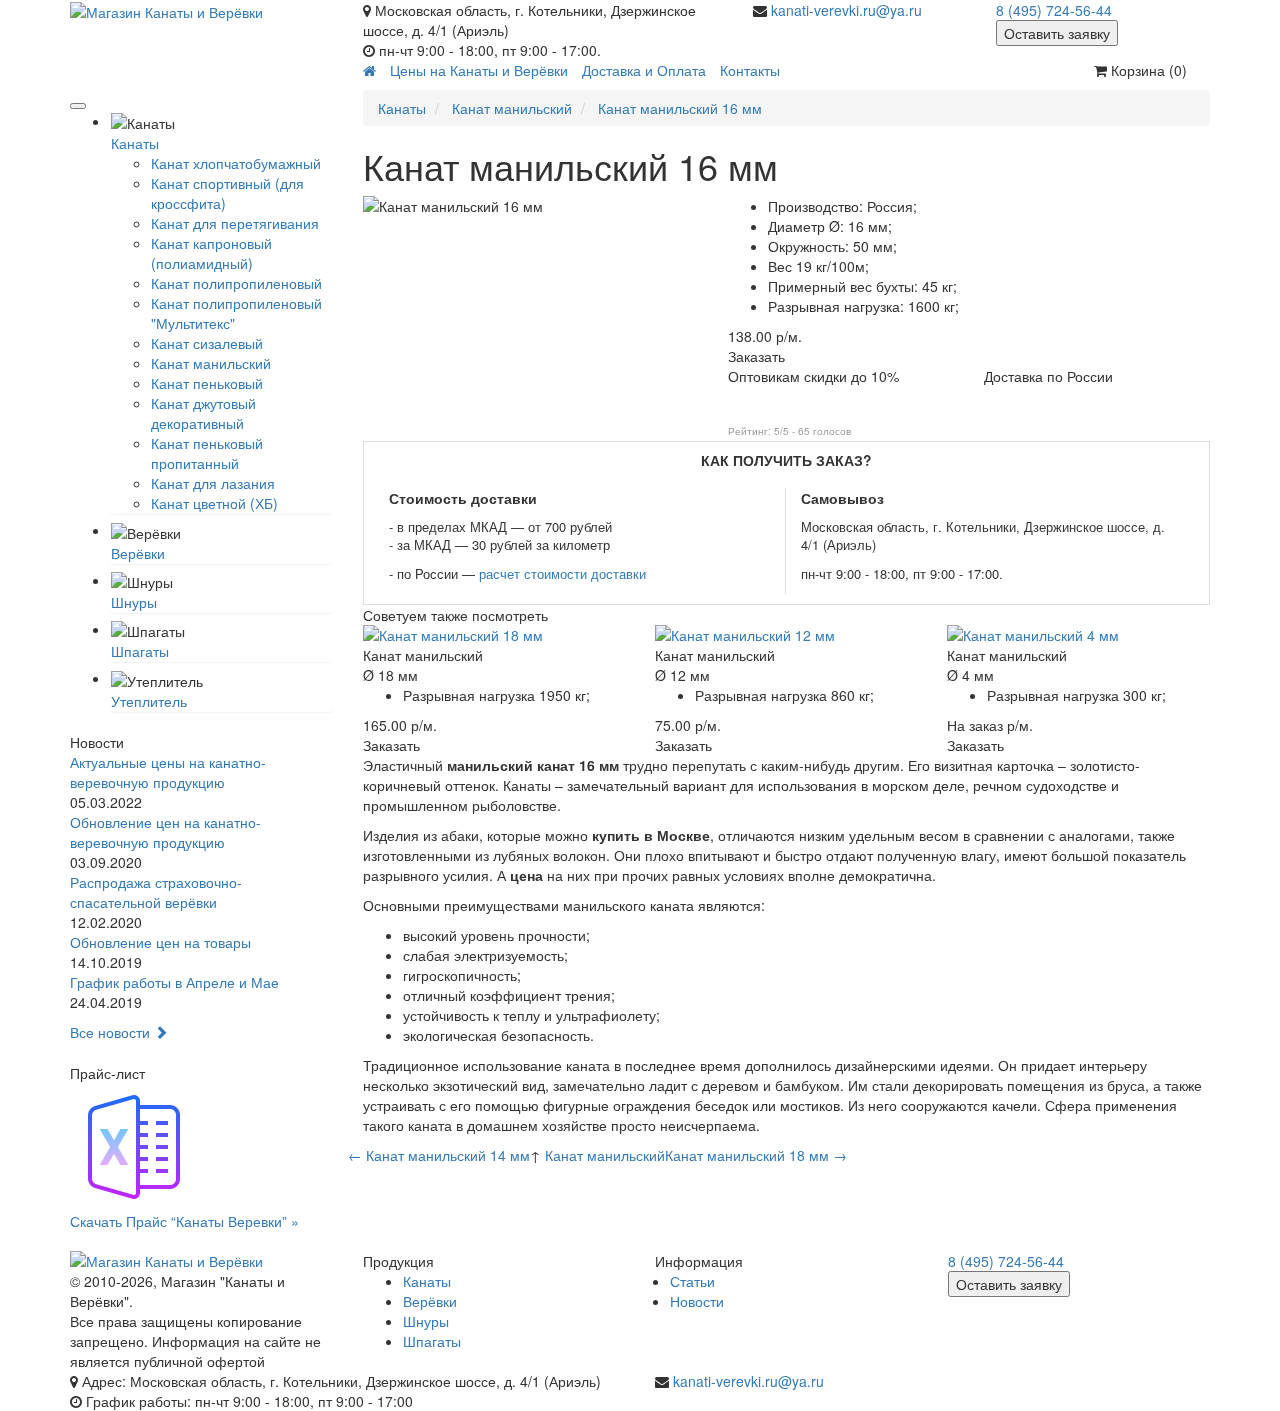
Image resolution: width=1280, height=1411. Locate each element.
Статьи (692, 1281)
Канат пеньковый (207, 383)
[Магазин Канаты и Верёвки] (201, 11)
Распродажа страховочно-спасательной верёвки (156, 892)
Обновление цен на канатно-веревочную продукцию (165, 832)
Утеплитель (149, 701)
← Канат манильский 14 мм (439, 1155)
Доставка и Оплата (644, 70)
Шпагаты (140, 651)
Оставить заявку (1057, 33)
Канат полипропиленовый (236, 283)
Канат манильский (211, 363)
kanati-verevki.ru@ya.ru (846, 10)
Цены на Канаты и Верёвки (479, 70)
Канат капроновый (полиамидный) (211, 253)
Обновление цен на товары (160, 942)
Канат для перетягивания (235, 223)
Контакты (750, 70)
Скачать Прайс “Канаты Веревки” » (184, 1221)
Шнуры (134, 602)
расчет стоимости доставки (562, 573)
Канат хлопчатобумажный (236, 163)
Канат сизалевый (207, 343)
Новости (697, 1301)
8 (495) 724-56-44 (1054, 10)
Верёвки (138, 553)
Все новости (112, 1032)
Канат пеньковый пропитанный (207, 453)
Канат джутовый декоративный (203, 413)
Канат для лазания (213, 483)
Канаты (135, 143)
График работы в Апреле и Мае (174, 982)
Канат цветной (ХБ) (214, 503)
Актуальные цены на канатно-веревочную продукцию (168, 772)
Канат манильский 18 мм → (756, 1155)
